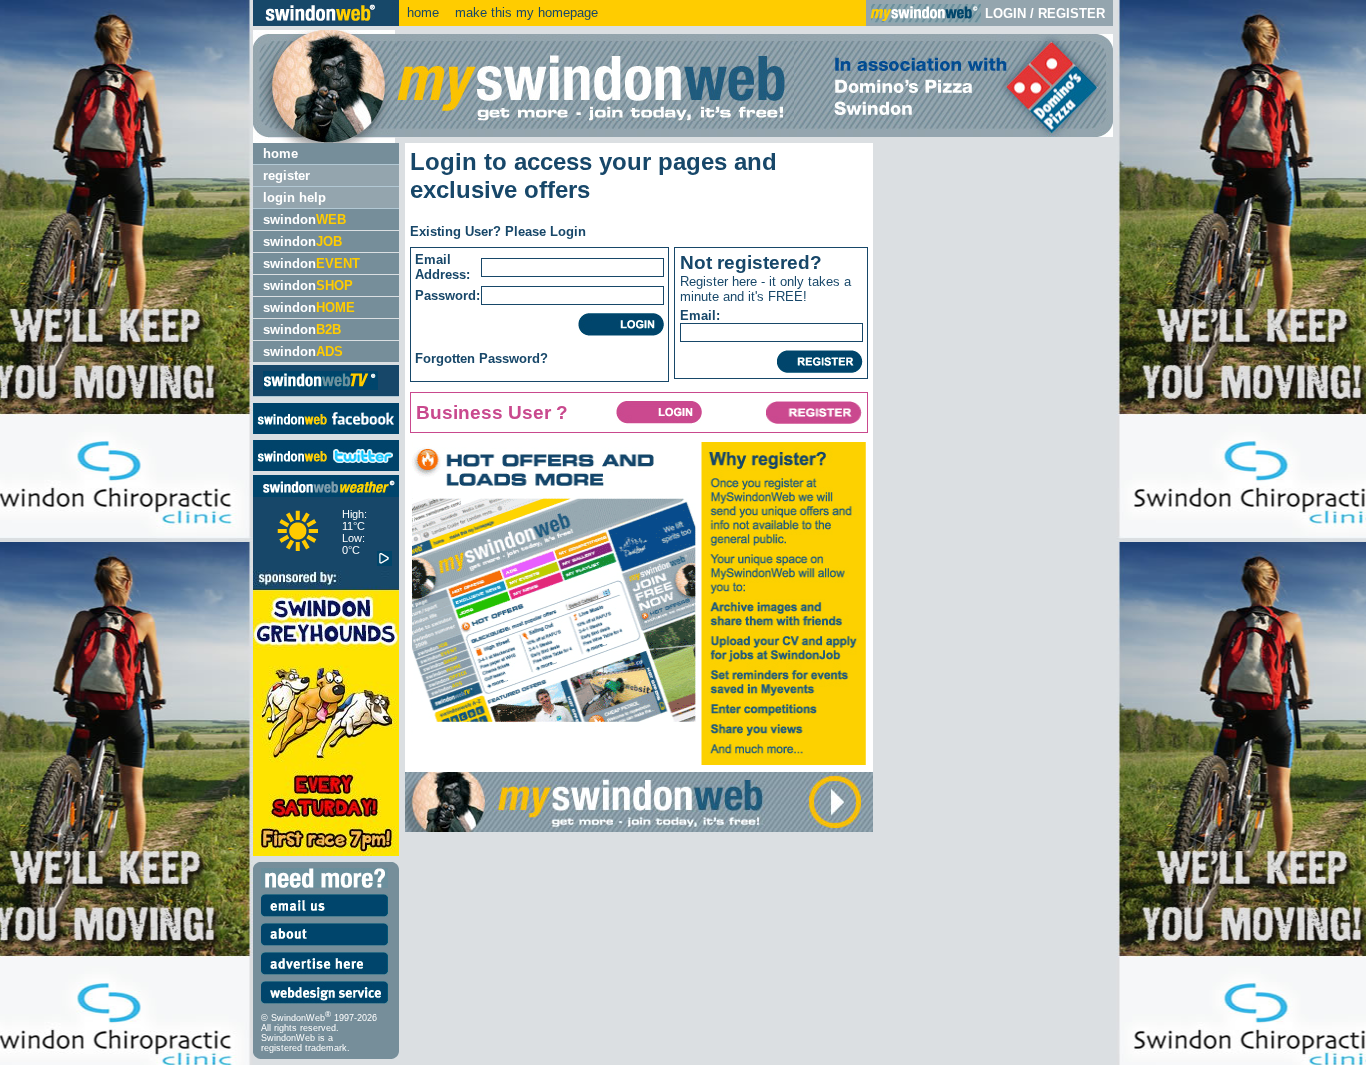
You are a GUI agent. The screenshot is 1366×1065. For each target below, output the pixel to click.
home (423, 12)
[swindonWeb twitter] (326, 466)
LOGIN (1005, 13)
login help (294, 197)
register (286, 175)
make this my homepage (524, 12)
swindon (304, 219)
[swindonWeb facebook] (326, 429)
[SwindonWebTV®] (320, 388)
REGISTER (1071, 13)
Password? (513, 358)
